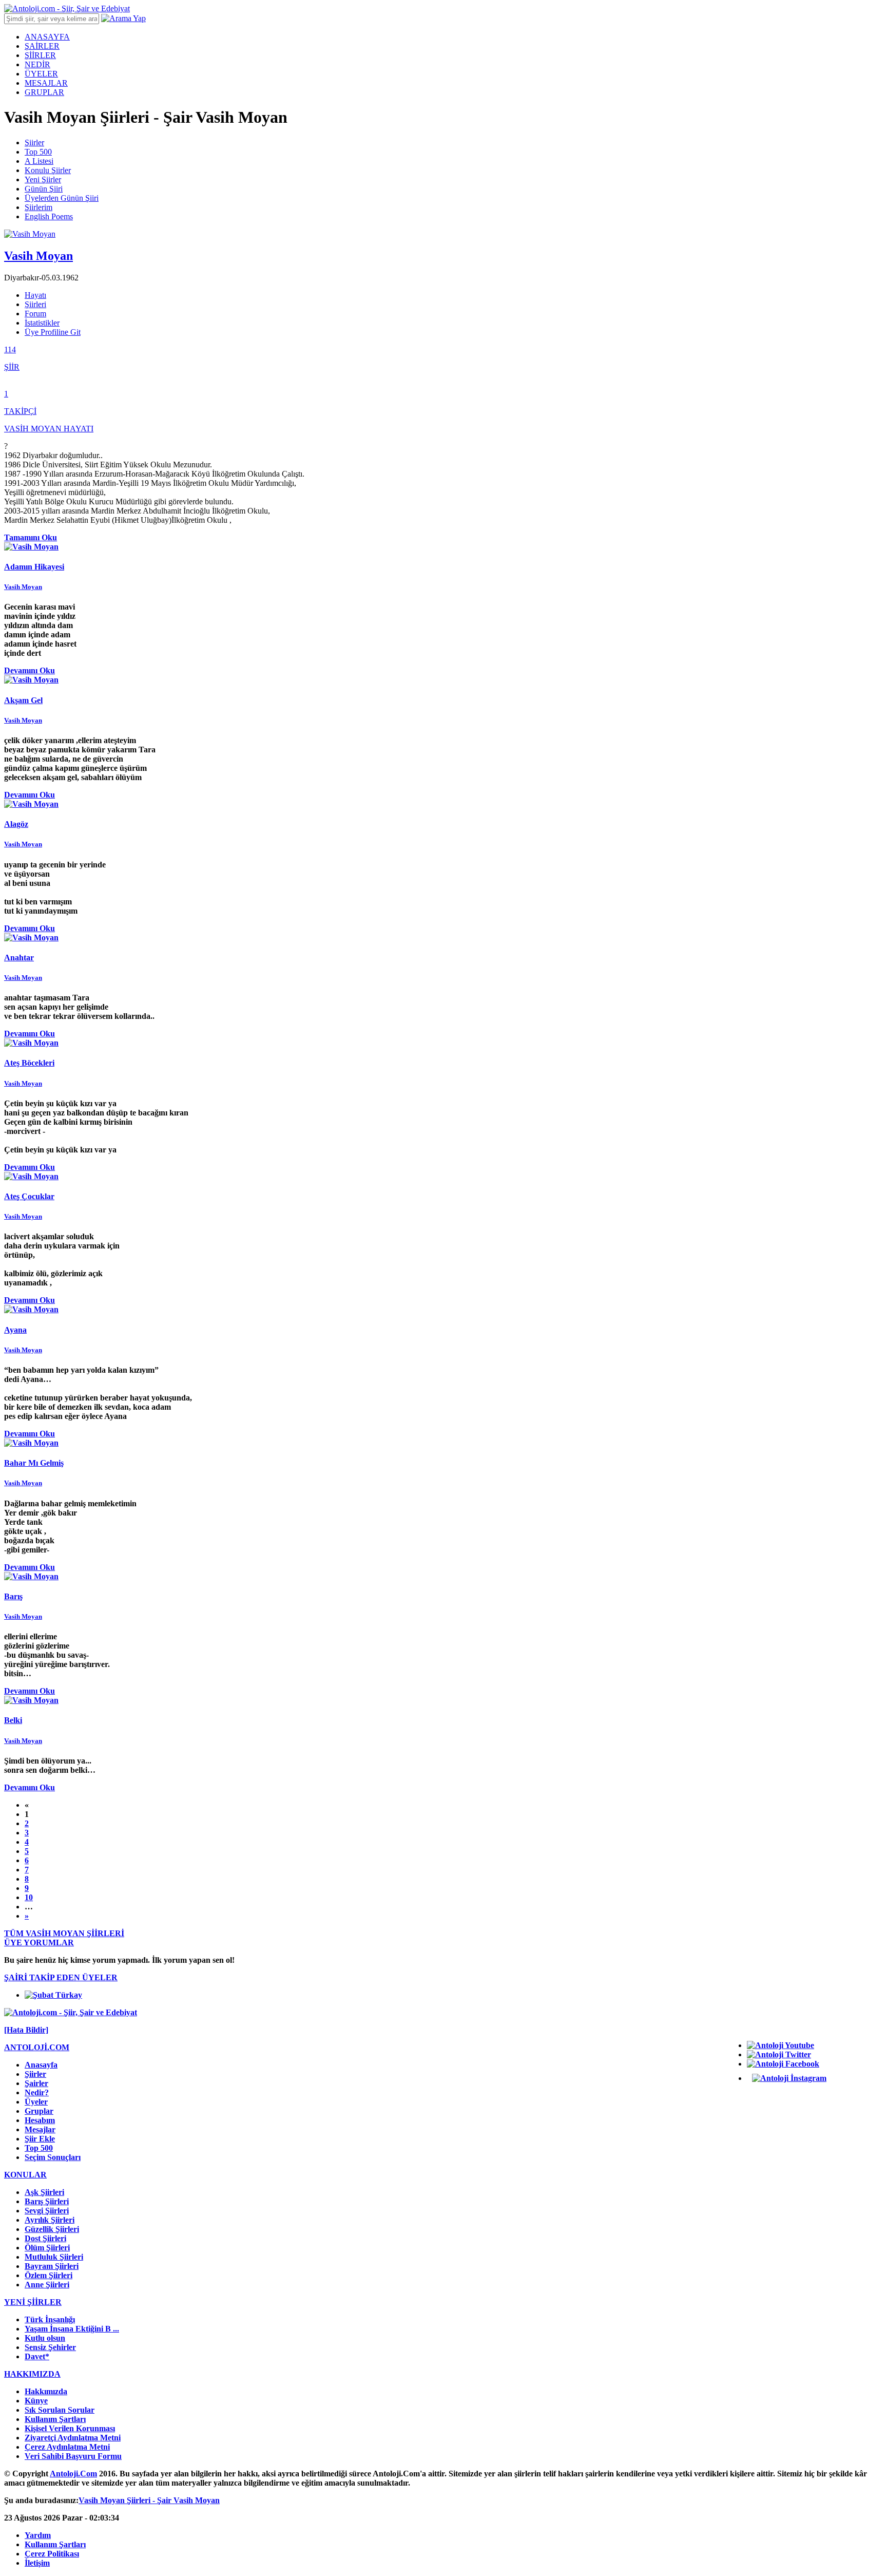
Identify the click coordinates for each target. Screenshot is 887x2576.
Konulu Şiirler (48, 170)
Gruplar (39, 2111)
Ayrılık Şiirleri (50, 2220)
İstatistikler (42, 323)
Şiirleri (35, 304)
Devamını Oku (30, 670)
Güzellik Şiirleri (52, 2229)
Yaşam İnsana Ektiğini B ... (72, 2329)
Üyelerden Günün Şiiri (62, 198)
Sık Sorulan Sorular (60, 2410)
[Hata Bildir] (26, 2030)
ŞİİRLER (40, 55)
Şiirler (34, 143)
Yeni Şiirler (43, 179)
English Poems (49, 216)
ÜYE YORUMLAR (39, 1943)
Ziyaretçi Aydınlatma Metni (73, 2438)
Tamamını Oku (31, 537)
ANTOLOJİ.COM (37, 2047)
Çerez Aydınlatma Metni (67, 2447)
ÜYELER (41, 74)
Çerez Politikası (52, 2554)
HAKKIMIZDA (32, 2374)
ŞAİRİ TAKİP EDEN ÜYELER (61, 1977)
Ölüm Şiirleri (47, 2248)
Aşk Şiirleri (44, 2192)
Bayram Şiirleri (52, 2266)
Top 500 (38, 152)
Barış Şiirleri (47, 2201)
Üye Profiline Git (53, 332)
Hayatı (35, 295)
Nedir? (37, 2092)
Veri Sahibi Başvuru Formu (73, 2456)
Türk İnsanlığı (50, 2319)
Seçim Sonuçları (53, 2157)
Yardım (38, 2535)
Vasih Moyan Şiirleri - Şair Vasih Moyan (149, 2500)
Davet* (37, 2356)
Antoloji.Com (73, 2474)
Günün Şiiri (44, 189)
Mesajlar (40, 2129)
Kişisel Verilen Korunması (70, 2428)
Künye (36, 2401)
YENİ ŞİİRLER (33, 2302)
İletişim (37, 2563)
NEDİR (37, 64)
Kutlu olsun (45, 2338)
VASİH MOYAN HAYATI (49, 429)
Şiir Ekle (40, 2139)
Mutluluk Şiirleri (54, 2257)
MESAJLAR (46, 83)
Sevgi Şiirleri (47, 2211)
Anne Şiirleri (47, 2285)
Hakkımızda (46, 2391)
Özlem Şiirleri (49, 2275)
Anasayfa (41, 2065)
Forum (35, 314)
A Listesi (39, 161)
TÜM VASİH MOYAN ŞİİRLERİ (64, 1933)
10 (29, 1897)
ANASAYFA (47, 37)
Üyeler (36, 2102)
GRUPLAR (44, 92)
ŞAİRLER (42, 46)
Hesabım (40, 2120)
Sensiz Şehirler (50, 2347)
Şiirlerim (38, 207)
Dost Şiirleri (45, 2238)
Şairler (36, 2083)
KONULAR (25, 2175)
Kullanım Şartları (55, 2419)
